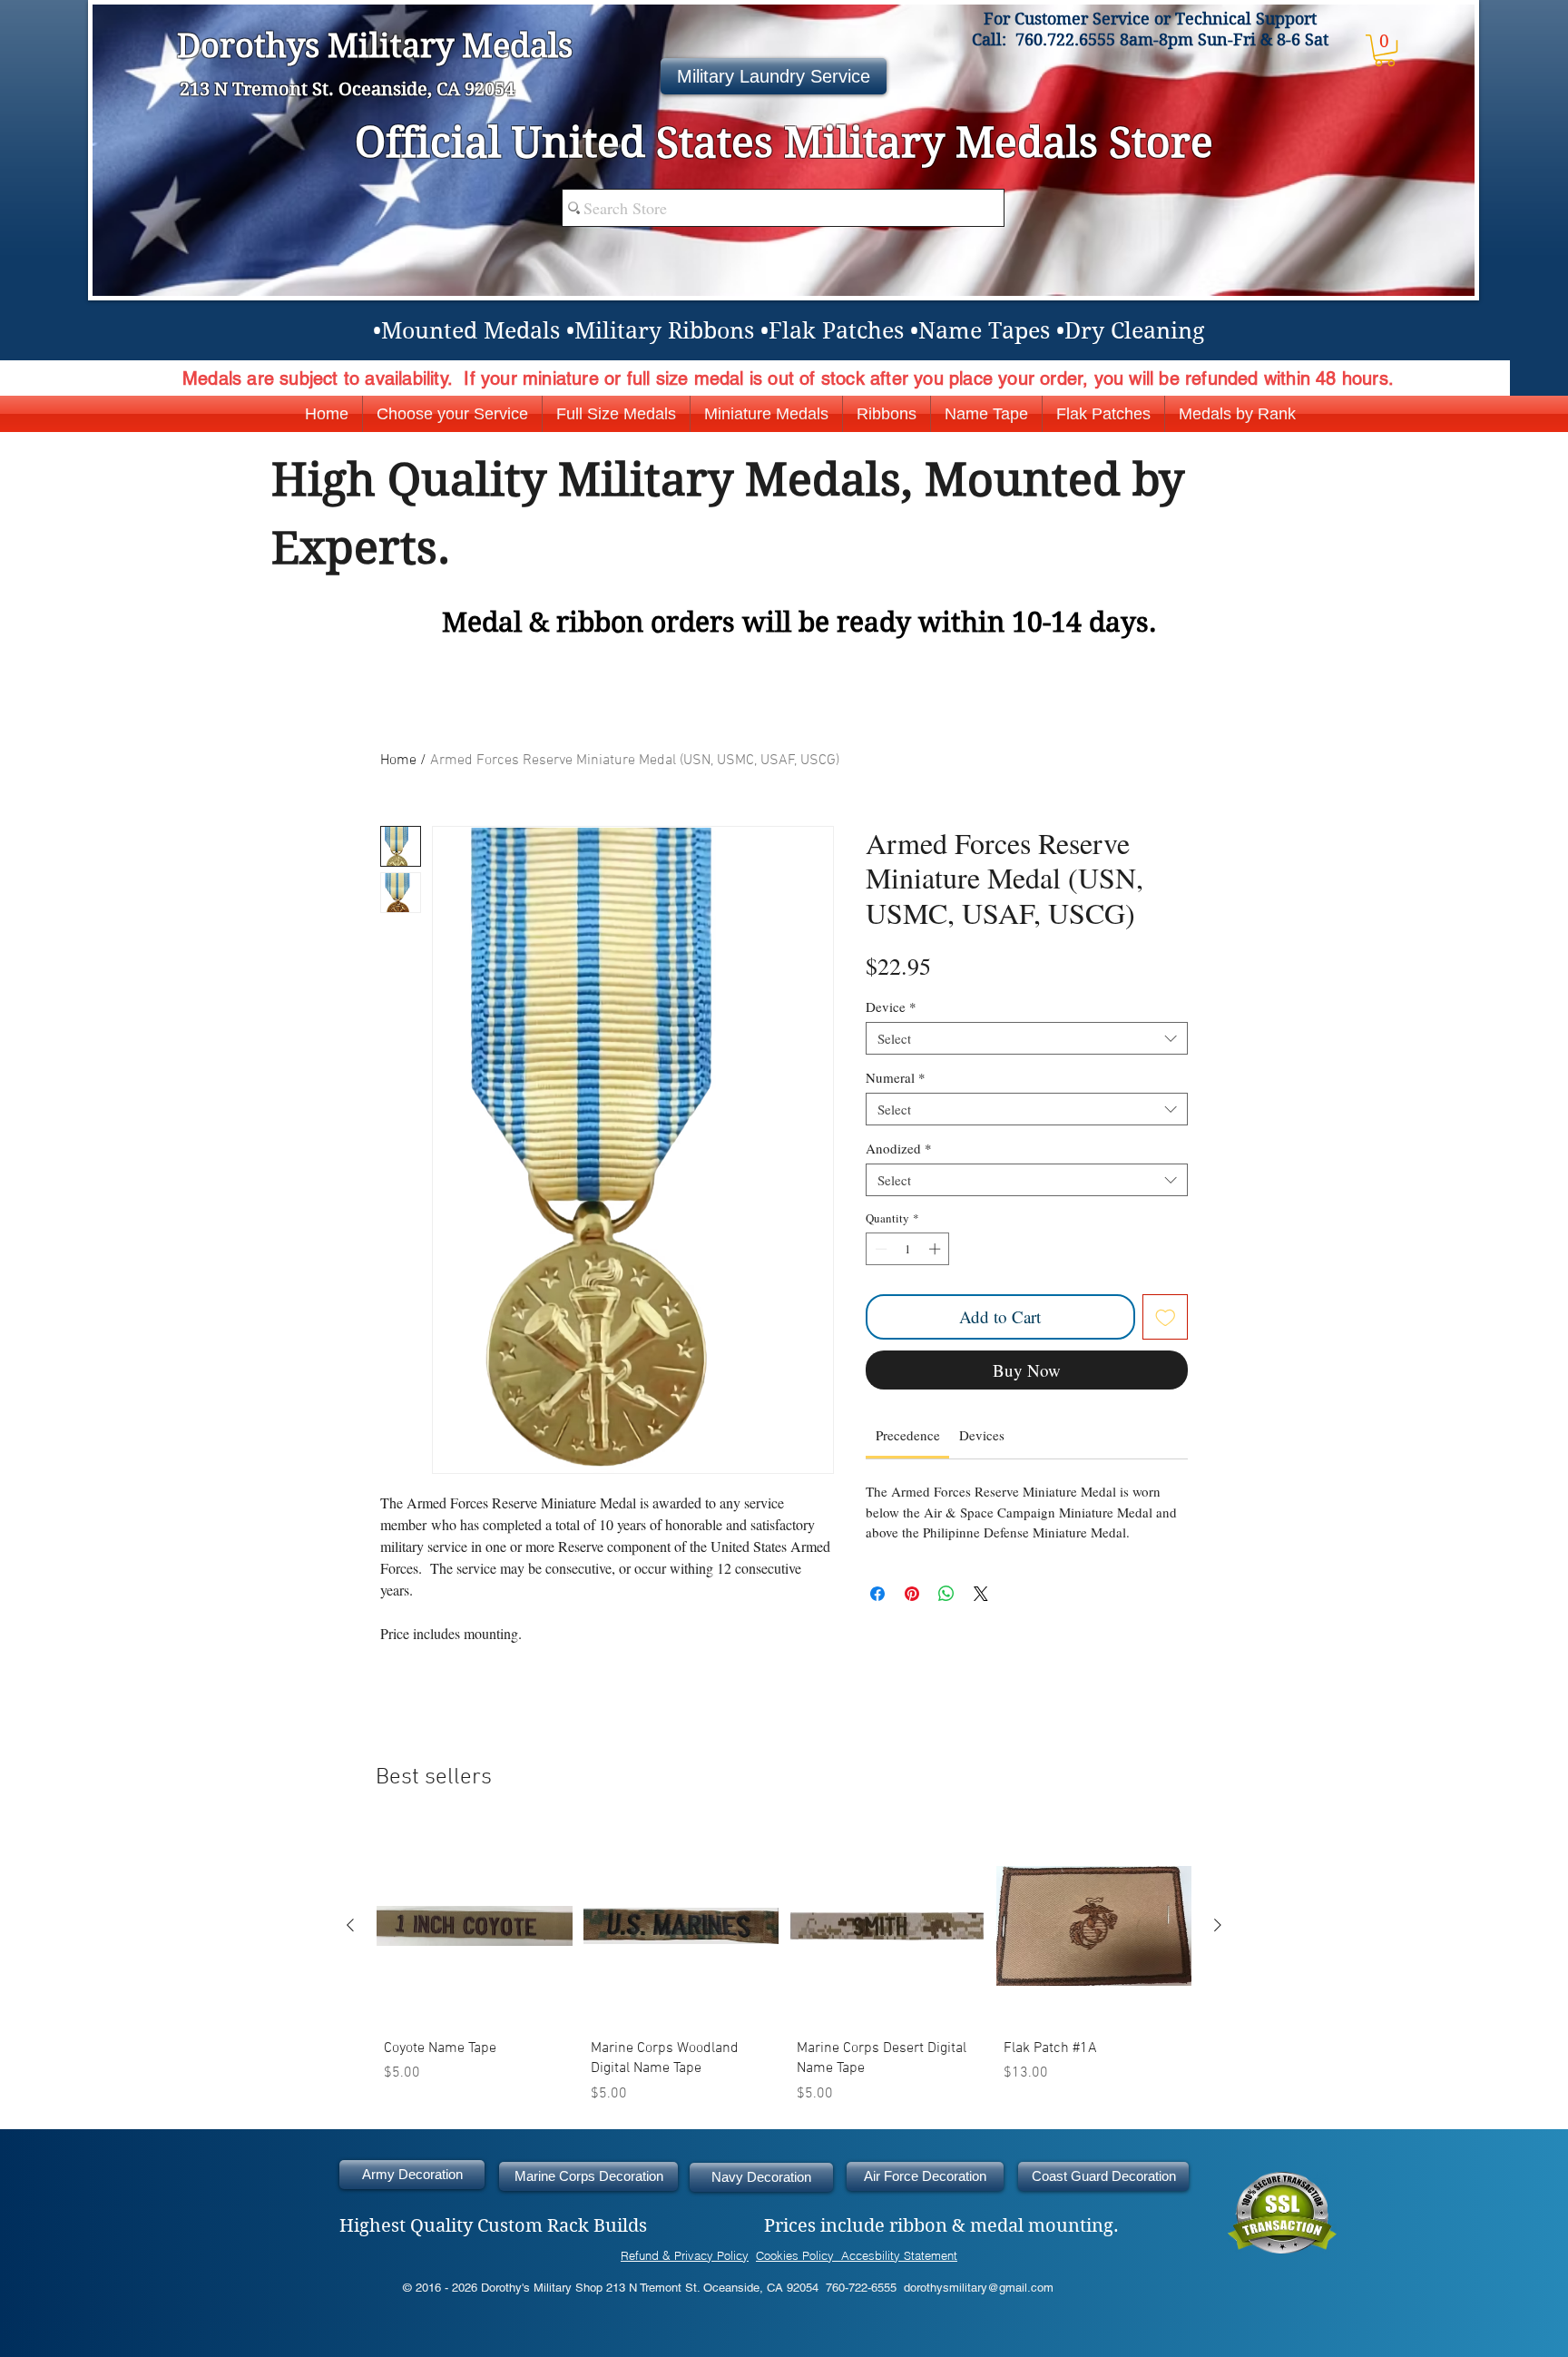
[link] (908, 1435)
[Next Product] (1218, 1925)
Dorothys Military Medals (379, 46)
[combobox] (1027, 1038)
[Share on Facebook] (877, 1594)
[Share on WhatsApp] (946, 1594)
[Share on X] (981, 1594)
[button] (1385, 50)
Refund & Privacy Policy (685, 2255)
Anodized (899, 1148)
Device (891, 1007)
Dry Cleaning (1134, 331)
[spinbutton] (908, 1249)
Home (398, 761)
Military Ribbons (664, 331)
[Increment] (936, 1249)
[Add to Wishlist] (1166, 1317)
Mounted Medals (470, 331)
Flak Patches (836, 331)
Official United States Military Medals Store (784, 142)
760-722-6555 (861, 2288)
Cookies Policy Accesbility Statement (857, 2255)
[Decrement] (879, 1249)
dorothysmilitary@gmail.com (979, 2288)
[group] (784, 1969)
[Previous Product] (350, 1925)
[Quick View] (475, 1926)
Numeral (896, 1077)
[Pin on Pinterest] (912, 1594)
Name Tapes (984, 331)
